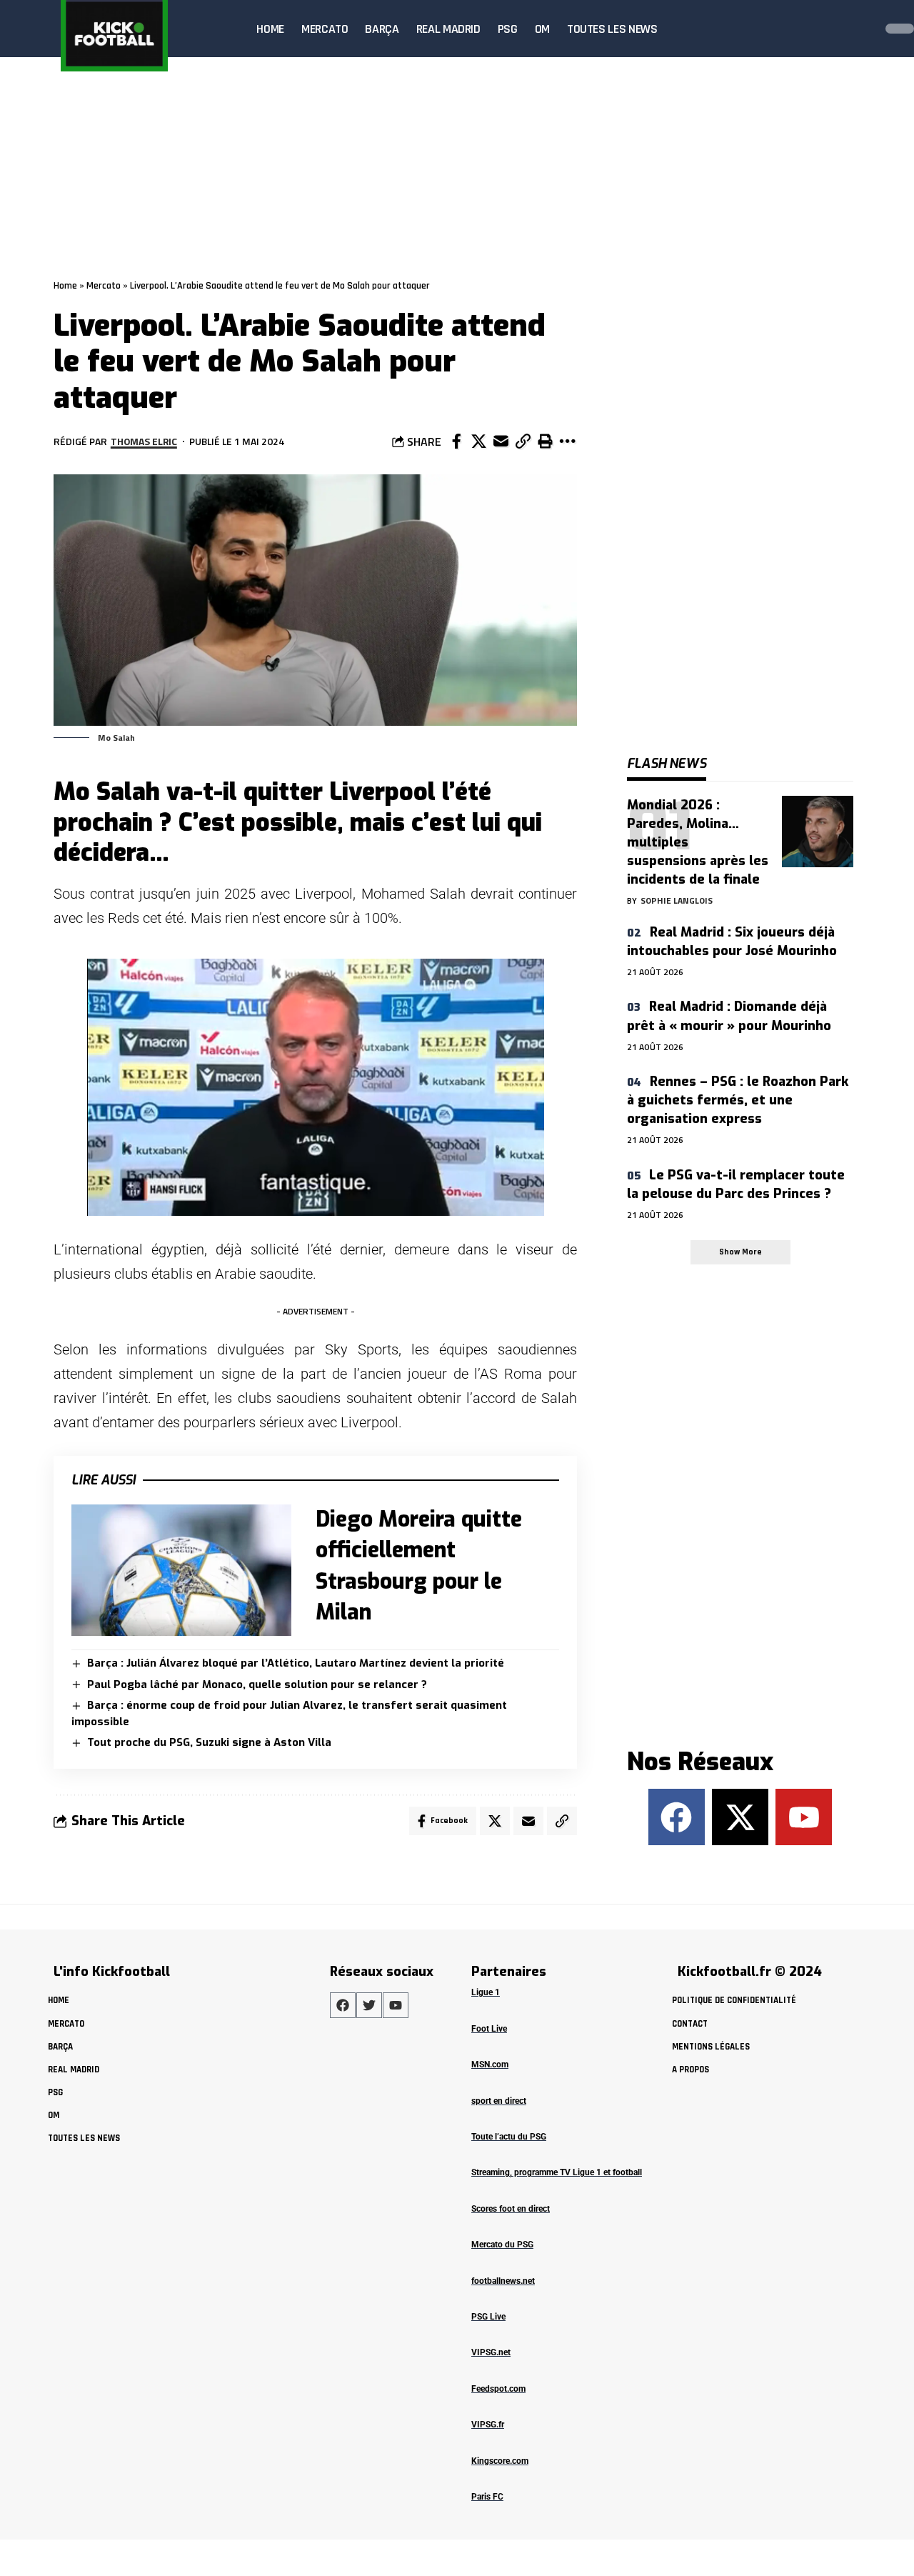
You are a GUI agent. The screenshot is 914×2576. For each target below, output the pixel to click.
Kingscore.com (500, 2461)
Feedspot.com (498, 2389)
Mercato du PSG (502, 2245)
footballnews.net (503, 2281)
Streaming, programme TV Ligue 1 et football (557, 2172)
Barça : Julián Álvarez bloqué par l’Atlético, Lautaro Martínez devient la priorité (296, 1663)
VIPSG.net (491, 2352)
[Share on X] (478, 441)
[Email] (501, 441)
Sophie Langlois (677, 900)
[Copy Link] (523, 441)
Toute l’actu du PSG (509, 2137)
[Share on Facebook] (456, 441)
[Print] (545, 441)
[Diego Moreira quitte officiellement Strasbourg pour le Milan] (181, 1571)
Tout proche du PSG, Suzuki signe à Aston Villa (209, 1742)
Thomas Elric (144, 441)
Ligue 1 (486, 1992)
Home (65, 286)
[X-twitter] (740, 1817)
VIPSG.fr (488, 2425)
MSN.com (490, 2065)
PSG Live (488, 2317)
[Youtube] (804, 1817)
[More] (567, 441)
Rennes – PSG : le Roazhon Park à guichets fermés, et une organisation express (738, 1100)
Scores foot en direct (511, 2209)
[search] (860, 29)
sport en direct (499, 2101)
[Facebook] (677, 1817)
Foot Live (489, 2029)
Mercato (104, 286)
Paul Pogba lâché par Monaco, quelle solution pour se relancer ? (257, 1684)
